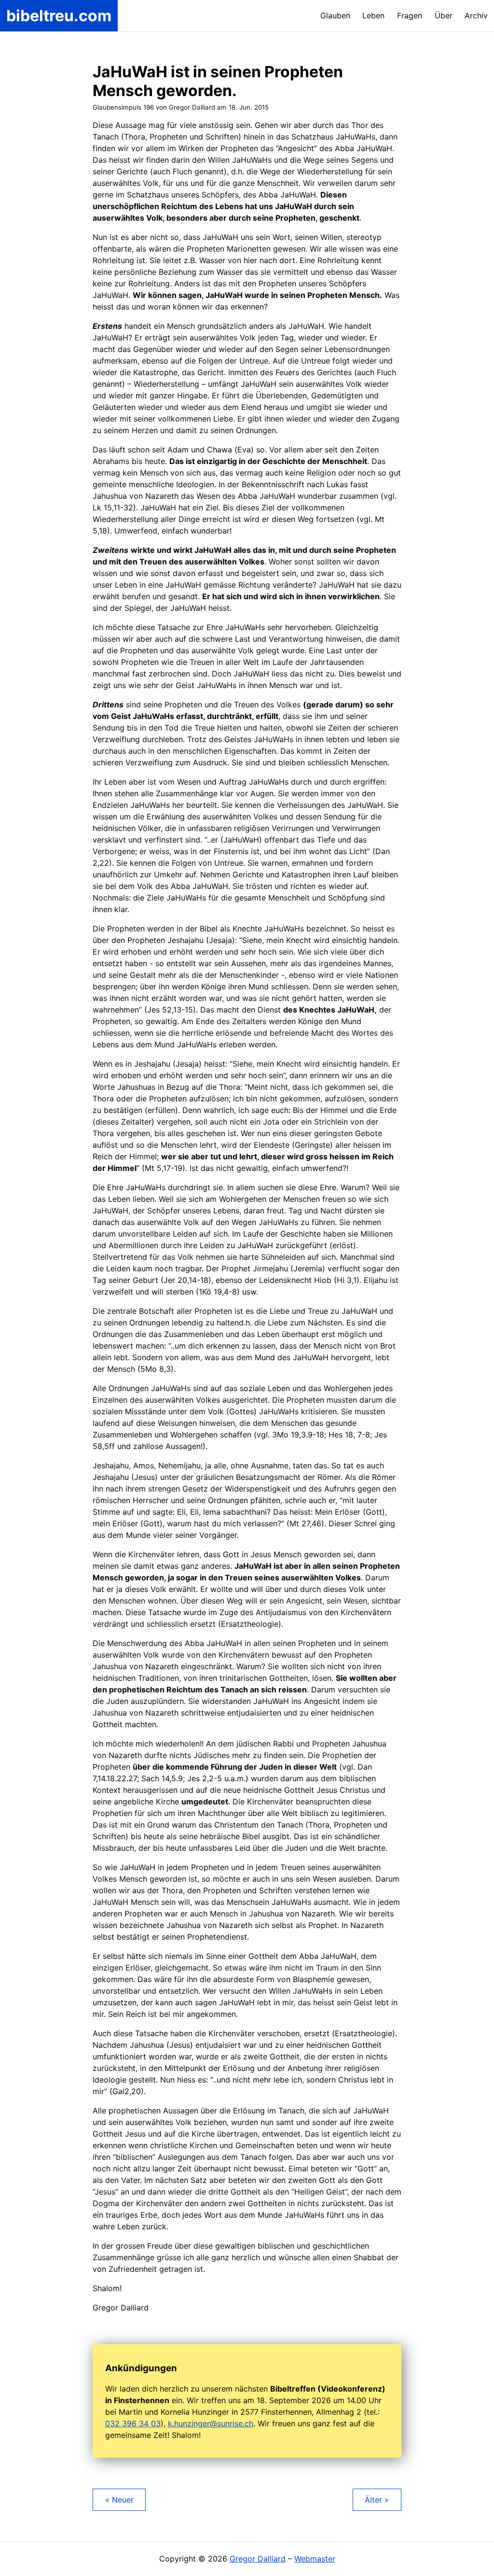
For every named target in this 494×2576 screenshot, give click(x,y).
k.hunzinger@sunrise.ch (211, 2423)
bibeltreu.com (59, 16)
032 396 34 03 (133, 2423)
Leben (373, 15)
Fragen (410, 15)
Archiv (476, 15)
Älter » (377, 2500)
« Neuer (119, 2500)
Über (444, 15)
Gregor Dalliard (258, 2559)
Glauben (335, 15)
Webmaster (315, 2559)
